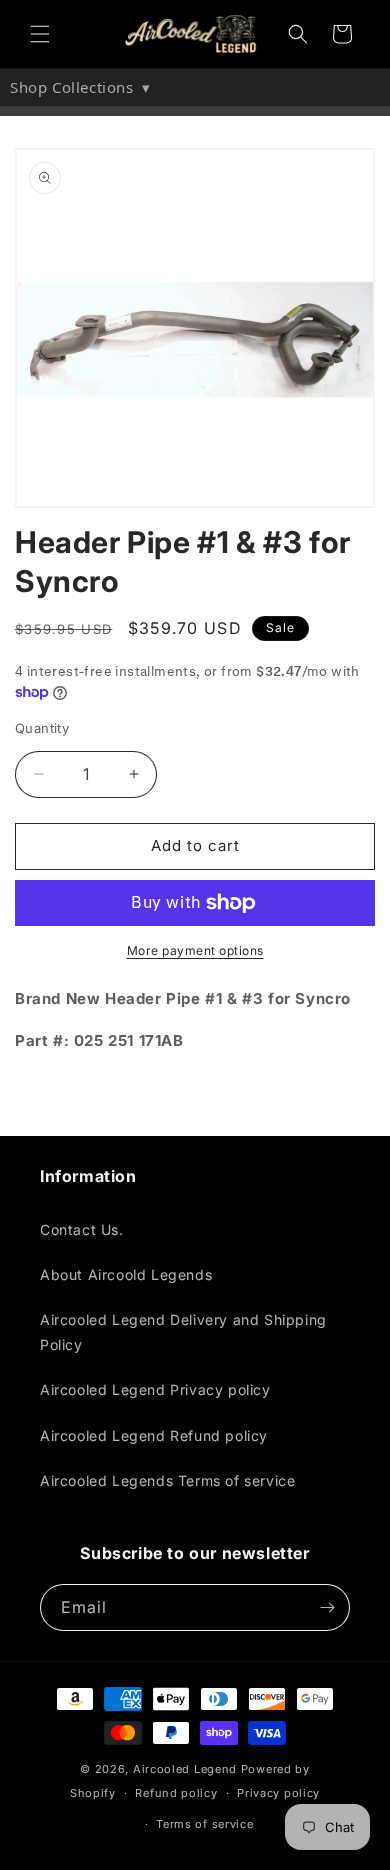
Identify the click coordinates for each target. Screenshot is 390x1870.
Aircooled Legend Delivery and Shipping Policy (183, 1332)
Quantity (42, 728)
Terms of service (204, 1824)
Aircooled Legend (185, 1769)
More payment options (195, 950)
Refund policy (176, 1793)
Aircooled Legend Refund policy (154, 1435)
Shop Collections (80, 87)
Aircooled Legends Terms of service (167, 1480)
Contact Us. (82, 1229)
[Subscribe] (327, 1607)
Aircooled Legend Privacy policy (155, 1389)
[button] (40, 34)
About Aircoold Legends (126, 1274)
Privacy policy (278, 1793)
